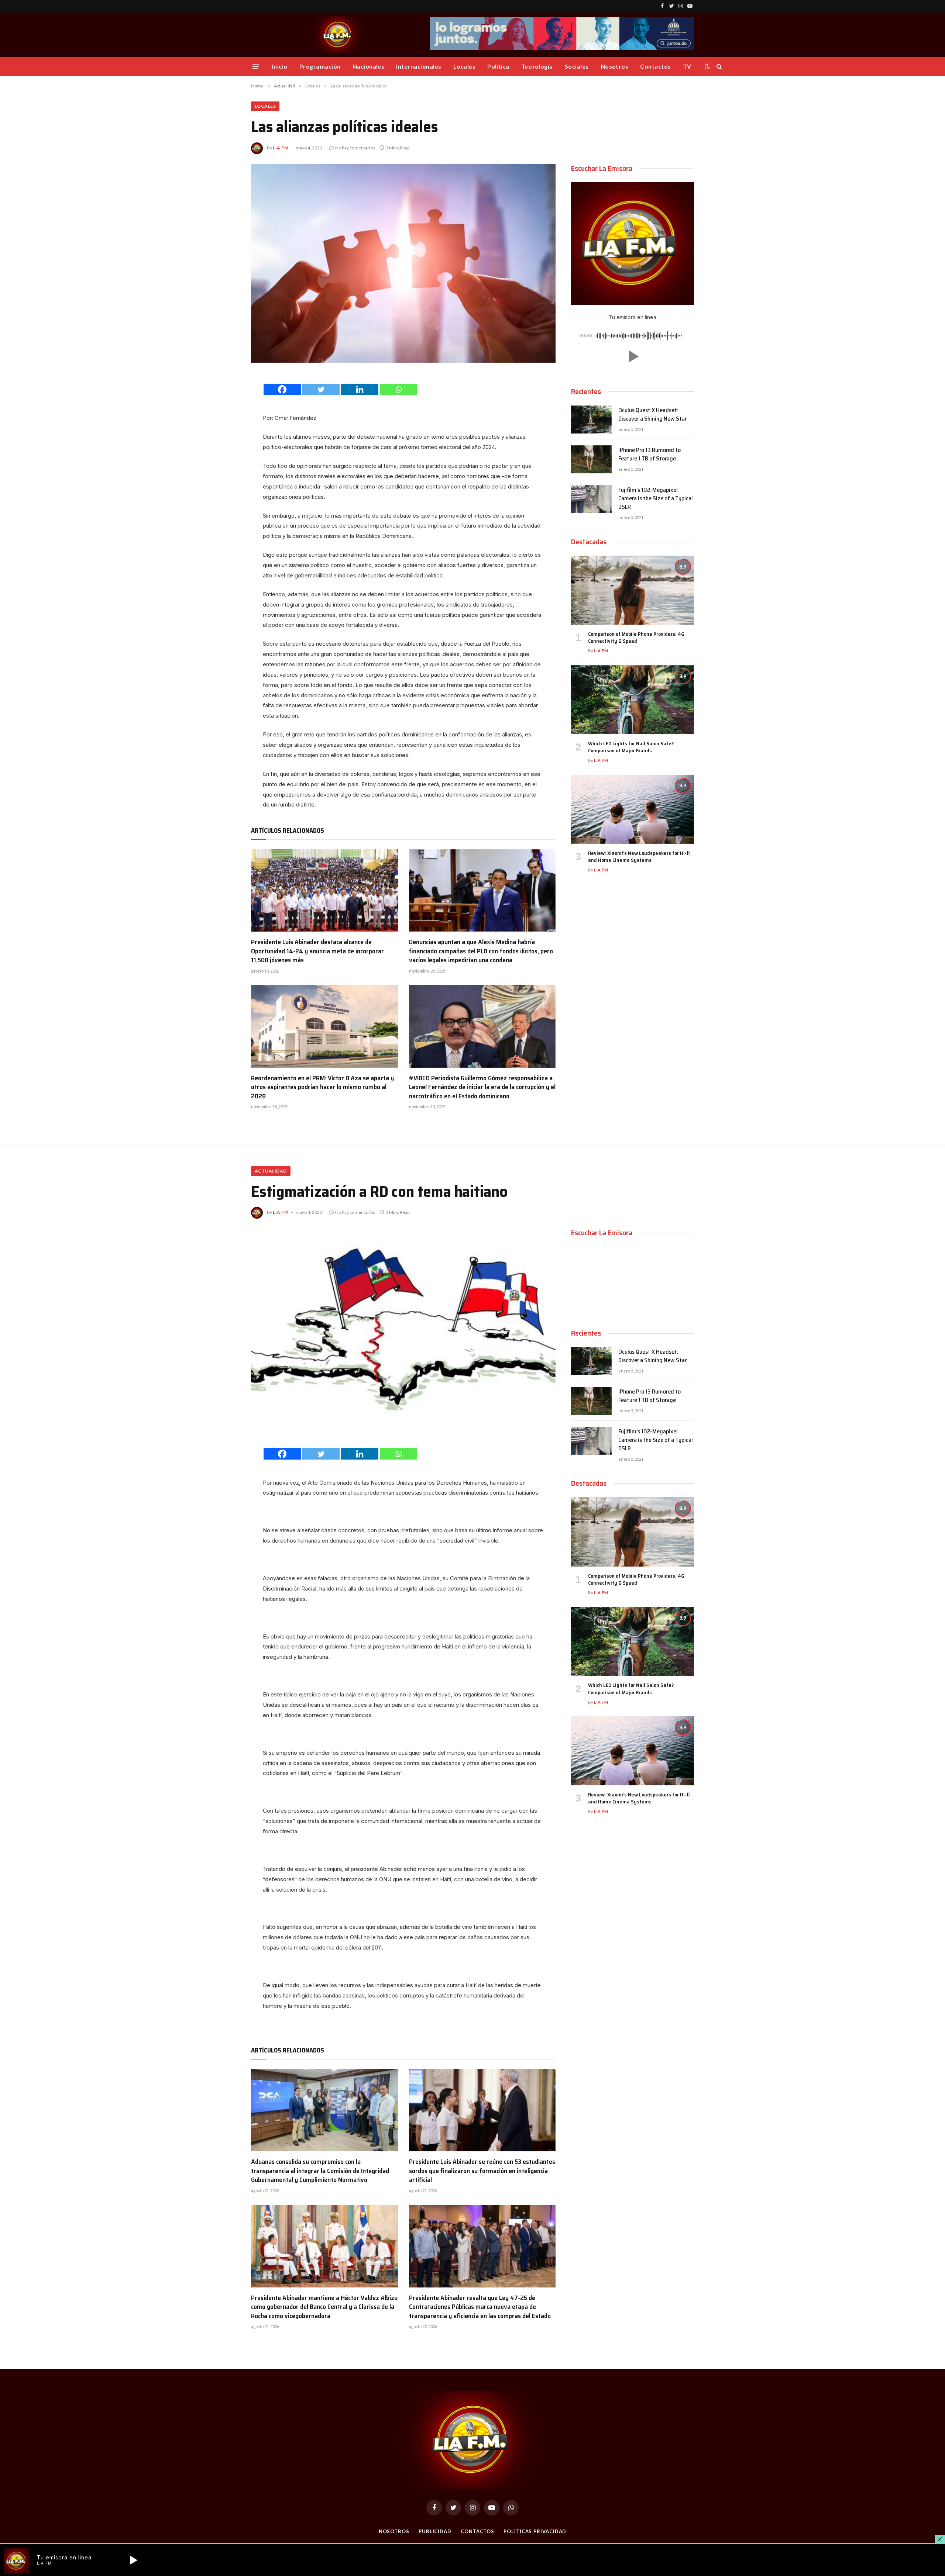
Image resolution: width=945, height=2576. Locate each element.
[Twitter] (321, 389)
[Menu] (256, 66)
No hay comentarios (355, 148)
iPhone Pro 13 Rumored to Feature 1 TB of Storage (650, 455)
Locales (464, 66)
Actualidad (271, 1171)
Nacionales (369, 66)
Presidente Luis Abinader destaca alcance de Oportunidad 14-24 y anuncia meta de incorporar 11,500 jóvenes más (317, 951)
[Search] (719, 67)
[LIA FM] (338, 35)
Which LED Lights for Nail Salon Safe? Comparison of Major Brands (631, 747)
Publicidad (435, 2531)
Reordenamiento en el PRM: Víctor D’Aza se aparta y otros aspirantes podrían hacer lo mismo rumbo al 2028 (322, 1087)
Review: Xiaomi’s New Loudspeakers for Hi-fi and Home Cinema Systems (639, 857)
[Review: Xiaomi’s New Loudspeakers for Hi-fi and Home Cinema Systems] (633, 809)
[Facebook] (282, 389)
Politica (498, 66)
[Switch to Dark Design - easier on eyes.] (707, 66)
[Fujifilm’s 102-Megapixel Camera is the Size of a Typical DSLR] (591, 499)
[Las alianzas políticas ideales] (403, 263)
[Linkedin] (360, 389)
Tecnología (537, 66)
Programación (320, 66)
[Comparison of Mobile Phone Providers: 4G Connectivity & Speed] (633, 590)
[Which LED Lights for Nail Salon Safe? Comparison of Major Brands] (633, 700)
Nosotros (615, 66)
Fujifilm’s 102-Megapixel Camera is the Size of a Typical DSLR (656, 499)
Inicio (280, 66)
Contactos (655, 66)
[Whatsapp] (398, 389)
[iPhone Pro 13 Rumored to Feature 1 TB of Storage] (591, 459)
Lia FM (281, 148)
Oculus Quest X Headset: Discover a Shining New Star (652, 415)
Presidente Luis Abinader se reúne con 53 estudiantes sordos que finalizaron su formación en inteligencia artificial (482, 2171)
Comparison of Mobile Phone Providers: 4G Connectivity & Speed (636, 638)
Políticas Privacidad (535, 2531)
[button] (632, 356)
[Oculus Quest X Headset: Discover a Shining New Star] (591, 419)
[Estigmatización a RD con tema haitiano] (403, 1328)
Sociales (577, 66)
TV (687, 66)
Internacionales (419, 66)
